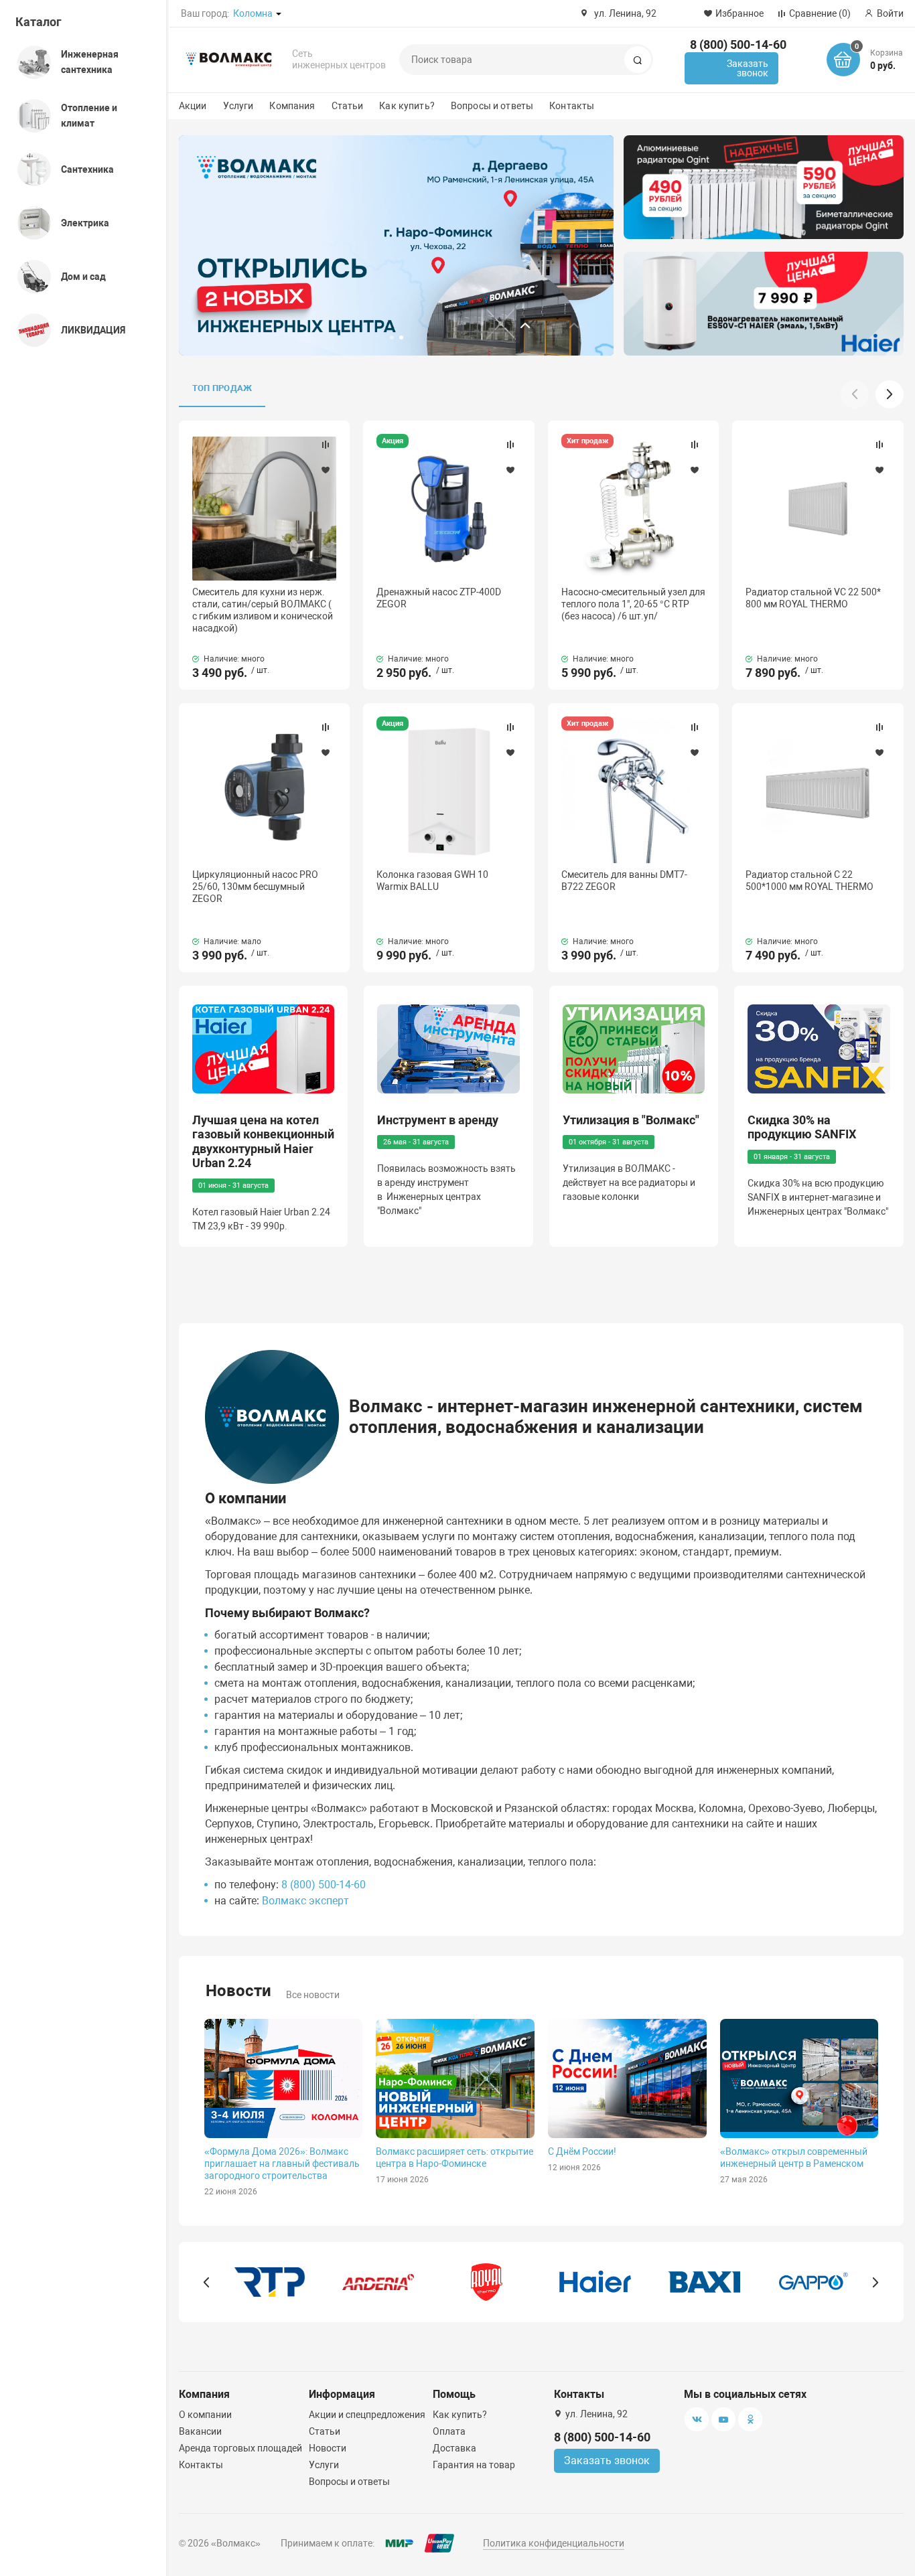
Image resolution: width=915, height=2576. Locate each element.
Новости (328, 2448)
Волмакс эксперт (305, 1901)
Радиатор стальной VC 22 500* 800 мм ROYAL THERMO (813, 598)
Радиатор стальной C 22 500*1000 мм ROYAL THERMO (810, 881)
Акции (193, 106)
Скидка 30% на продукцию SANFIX (802, 1127)
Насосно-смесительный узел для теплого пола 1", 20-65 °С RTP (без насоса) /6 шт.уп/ (633, 604)
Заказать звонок (748, 68)
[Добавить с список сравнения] (326, 445)
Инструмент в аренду (438, 1120)
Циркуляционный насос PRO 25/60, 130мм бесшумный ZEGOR (255, 887)
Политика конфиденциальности (554, 2543)
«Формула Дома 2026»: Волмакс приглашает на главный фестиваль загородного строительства (282, 2164)
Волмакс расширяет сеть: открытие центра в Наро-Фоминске (454, 2157)
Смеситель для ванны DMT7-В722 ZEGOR (624, 881)
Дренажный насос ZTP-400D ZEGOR (439, 598)
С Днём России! (582, 2151)
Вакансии (200, 2431)
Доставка (454, 2448)
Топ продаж (222, 388)
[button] (532, 325)
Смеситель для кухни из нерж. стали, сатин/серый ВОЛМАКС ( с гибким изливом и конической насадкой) (263, 610)
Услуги (238, 106)
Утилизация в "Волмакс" (631, 1120)
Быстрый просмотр (265, 508)
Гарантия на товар (474, 2465)
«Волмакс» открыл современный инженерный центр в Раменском (794, 2157)
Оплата (449, 2431)
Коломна (253, 13)
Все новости (313, 1995)
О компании (205, 2415)
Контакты (572, 106)
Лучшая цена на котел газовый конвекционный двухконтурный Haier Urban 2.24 (263, 1142)
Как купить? (407, 106)
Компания (292, 106)
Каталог (39, 22)
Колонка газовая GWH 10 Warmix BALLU (432, 881)
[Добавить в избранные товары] (326, 469)
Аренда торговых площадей (240, 2448)
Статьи (348, 106)
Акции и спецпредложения (367, 2415)
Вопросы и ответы (492, 106)
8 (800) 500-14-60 (738, 45)
